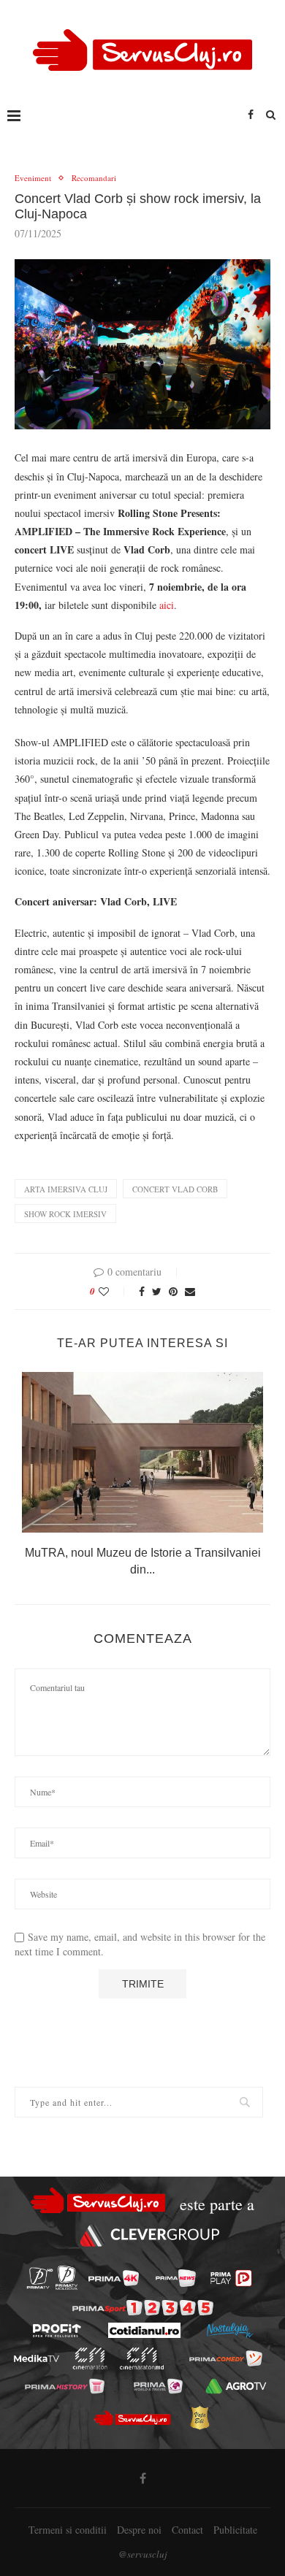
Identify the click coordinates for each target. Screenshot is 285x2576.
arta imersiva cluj (66, 1189)
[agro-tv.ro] (236, 2386)
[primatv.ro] (40, 2278)
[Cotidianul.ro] (144, 2330)
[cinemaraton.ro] (90, 2358)
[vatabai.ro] (199, 2418)
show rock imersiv (65, 1214)
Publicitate (235, 2530)
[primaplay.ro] (231, 2278)
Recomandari (94, 178)
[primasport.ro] (143, 2308)
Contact (187, 2530)
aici (167, 605)
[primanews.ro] (176, 2278)
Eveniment (33, 178)
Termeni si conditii (68, 2530)
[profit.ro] (57, 2331)
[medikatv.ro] (37, 2359)
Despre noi (139, 2530)
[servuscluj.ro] (132, 2418)
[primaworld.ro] (158, 2386)
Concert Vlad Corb (175, 1189)
